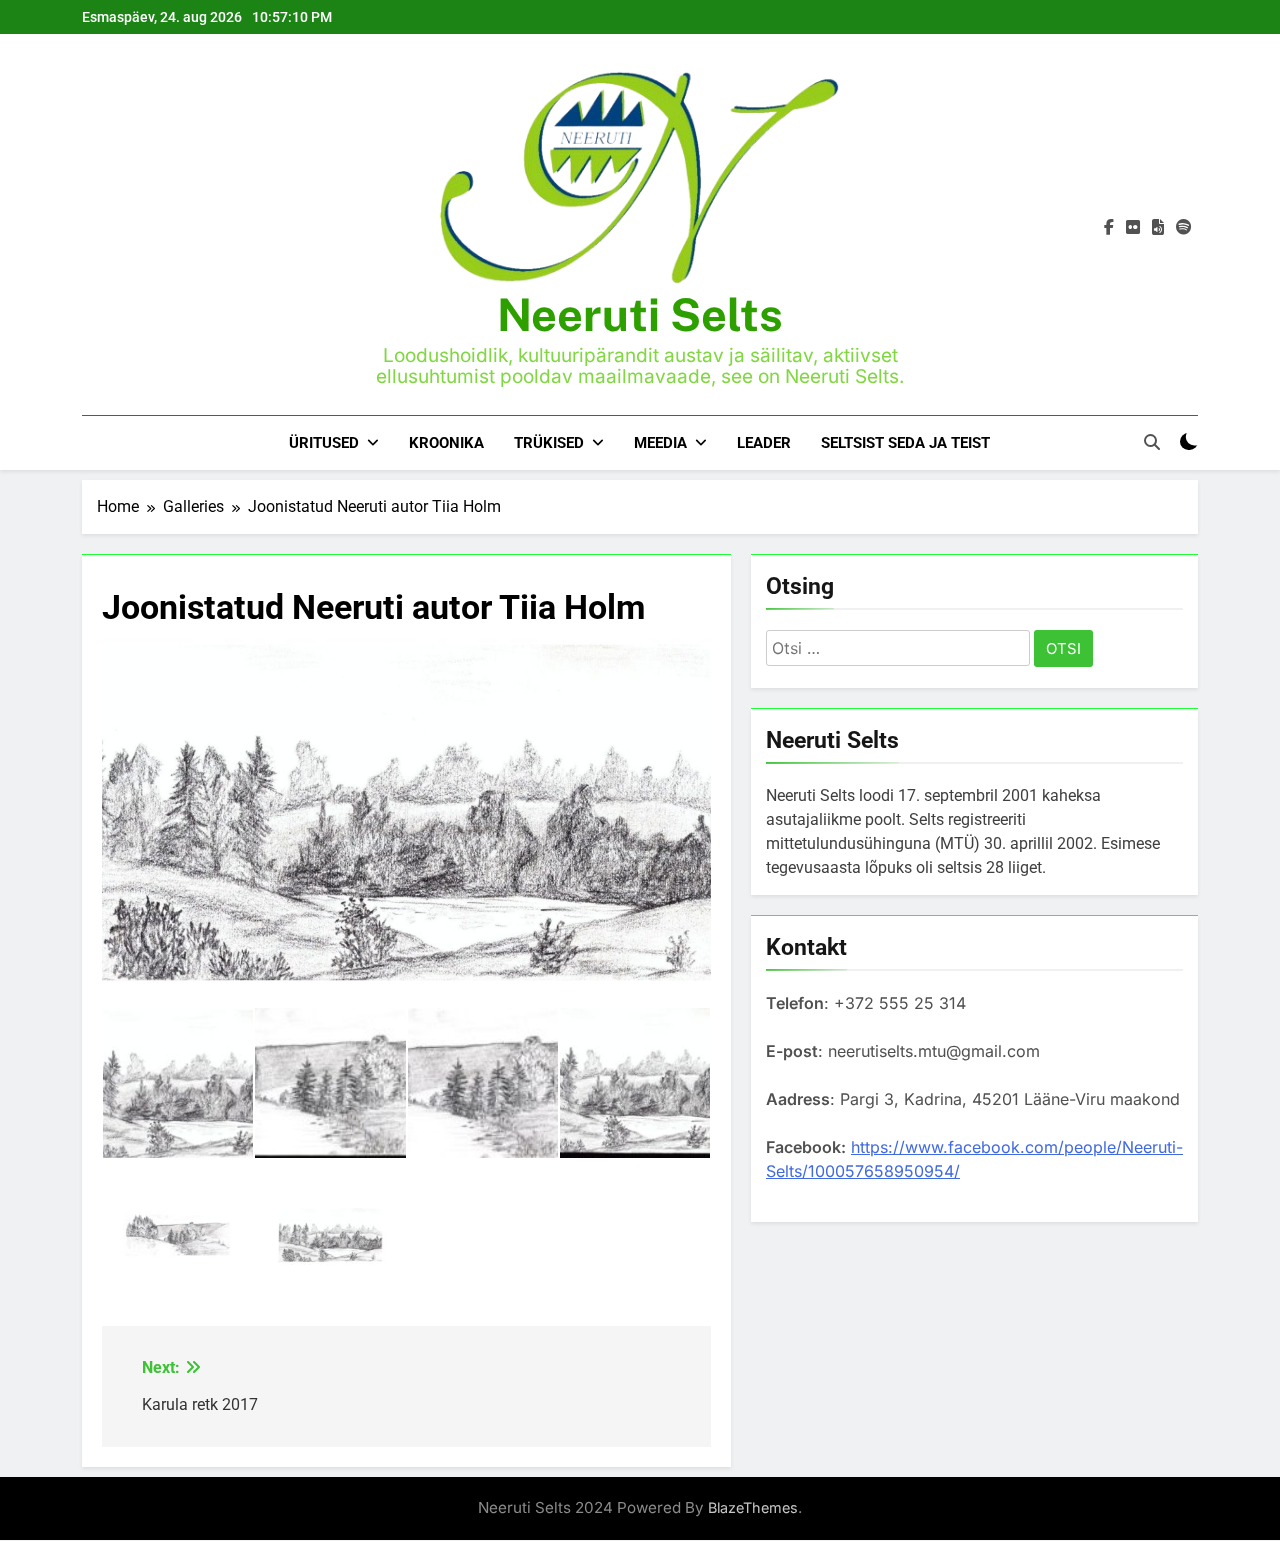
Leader (764, 443)
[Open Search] (1152, 442)
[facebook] (1109, 228)
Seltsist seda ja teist (905, 443)
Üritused (324, 443)
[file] (1158, 228)
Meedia (660, 443)
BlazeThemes (753, 1507)
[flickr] (1133, 228)
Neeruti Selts (640, 314)
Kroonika (446, 443)
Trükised (549, 443)
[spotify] (1184, 228)
